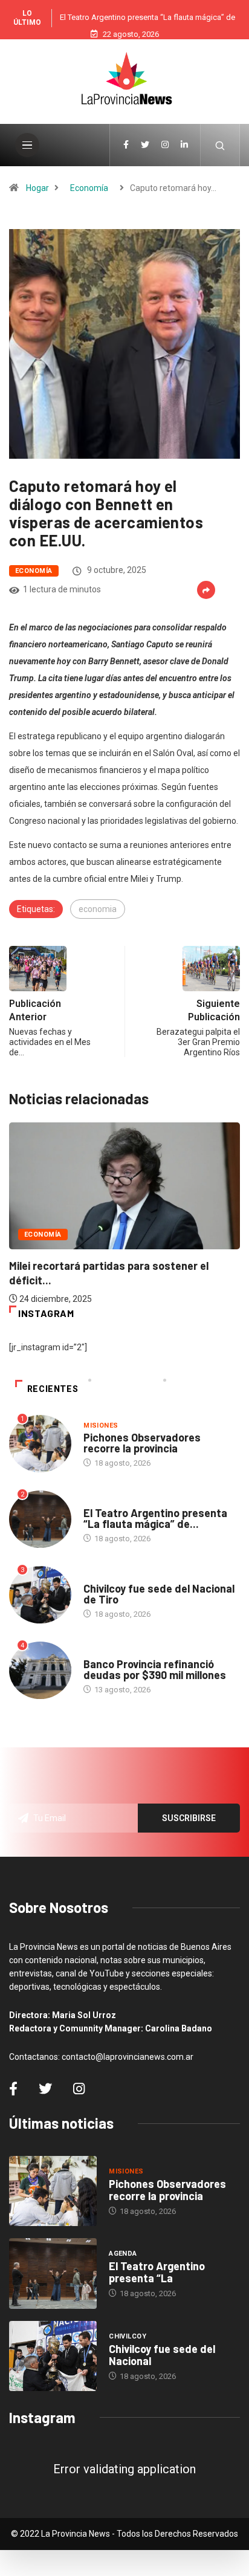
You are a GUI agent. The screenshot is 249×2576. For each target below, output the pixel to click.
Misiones (101, 1426)
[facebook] (126, 145)
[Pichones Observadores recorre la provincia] (53, 2191)
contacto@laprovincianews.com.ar (128, 2057)
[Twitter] (145, 145)
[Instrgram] (165, 145)
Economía (89, 188)
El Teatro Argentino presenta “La (157, 2272)
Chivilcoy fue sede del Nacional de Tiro (159, 1594)
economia (98, 909)
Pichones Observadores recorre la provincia (142, 1443)
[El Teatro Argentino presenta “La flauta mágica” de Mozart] (53, 2273)
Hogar (37, 188)
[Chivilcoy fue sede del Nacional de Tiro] (53, 2356)
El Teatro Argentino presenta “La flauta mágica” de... (155, 1518)
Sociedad (102, 1652)
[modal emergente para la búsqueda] (220, 145)
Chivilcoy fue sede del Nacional (162, 2355)
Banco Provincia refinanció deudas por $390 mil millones (155, 1669)
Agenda (98, 1501)
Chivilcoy (102, 1577)
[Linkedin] (184, 145)
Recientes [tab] (53, 1389)
